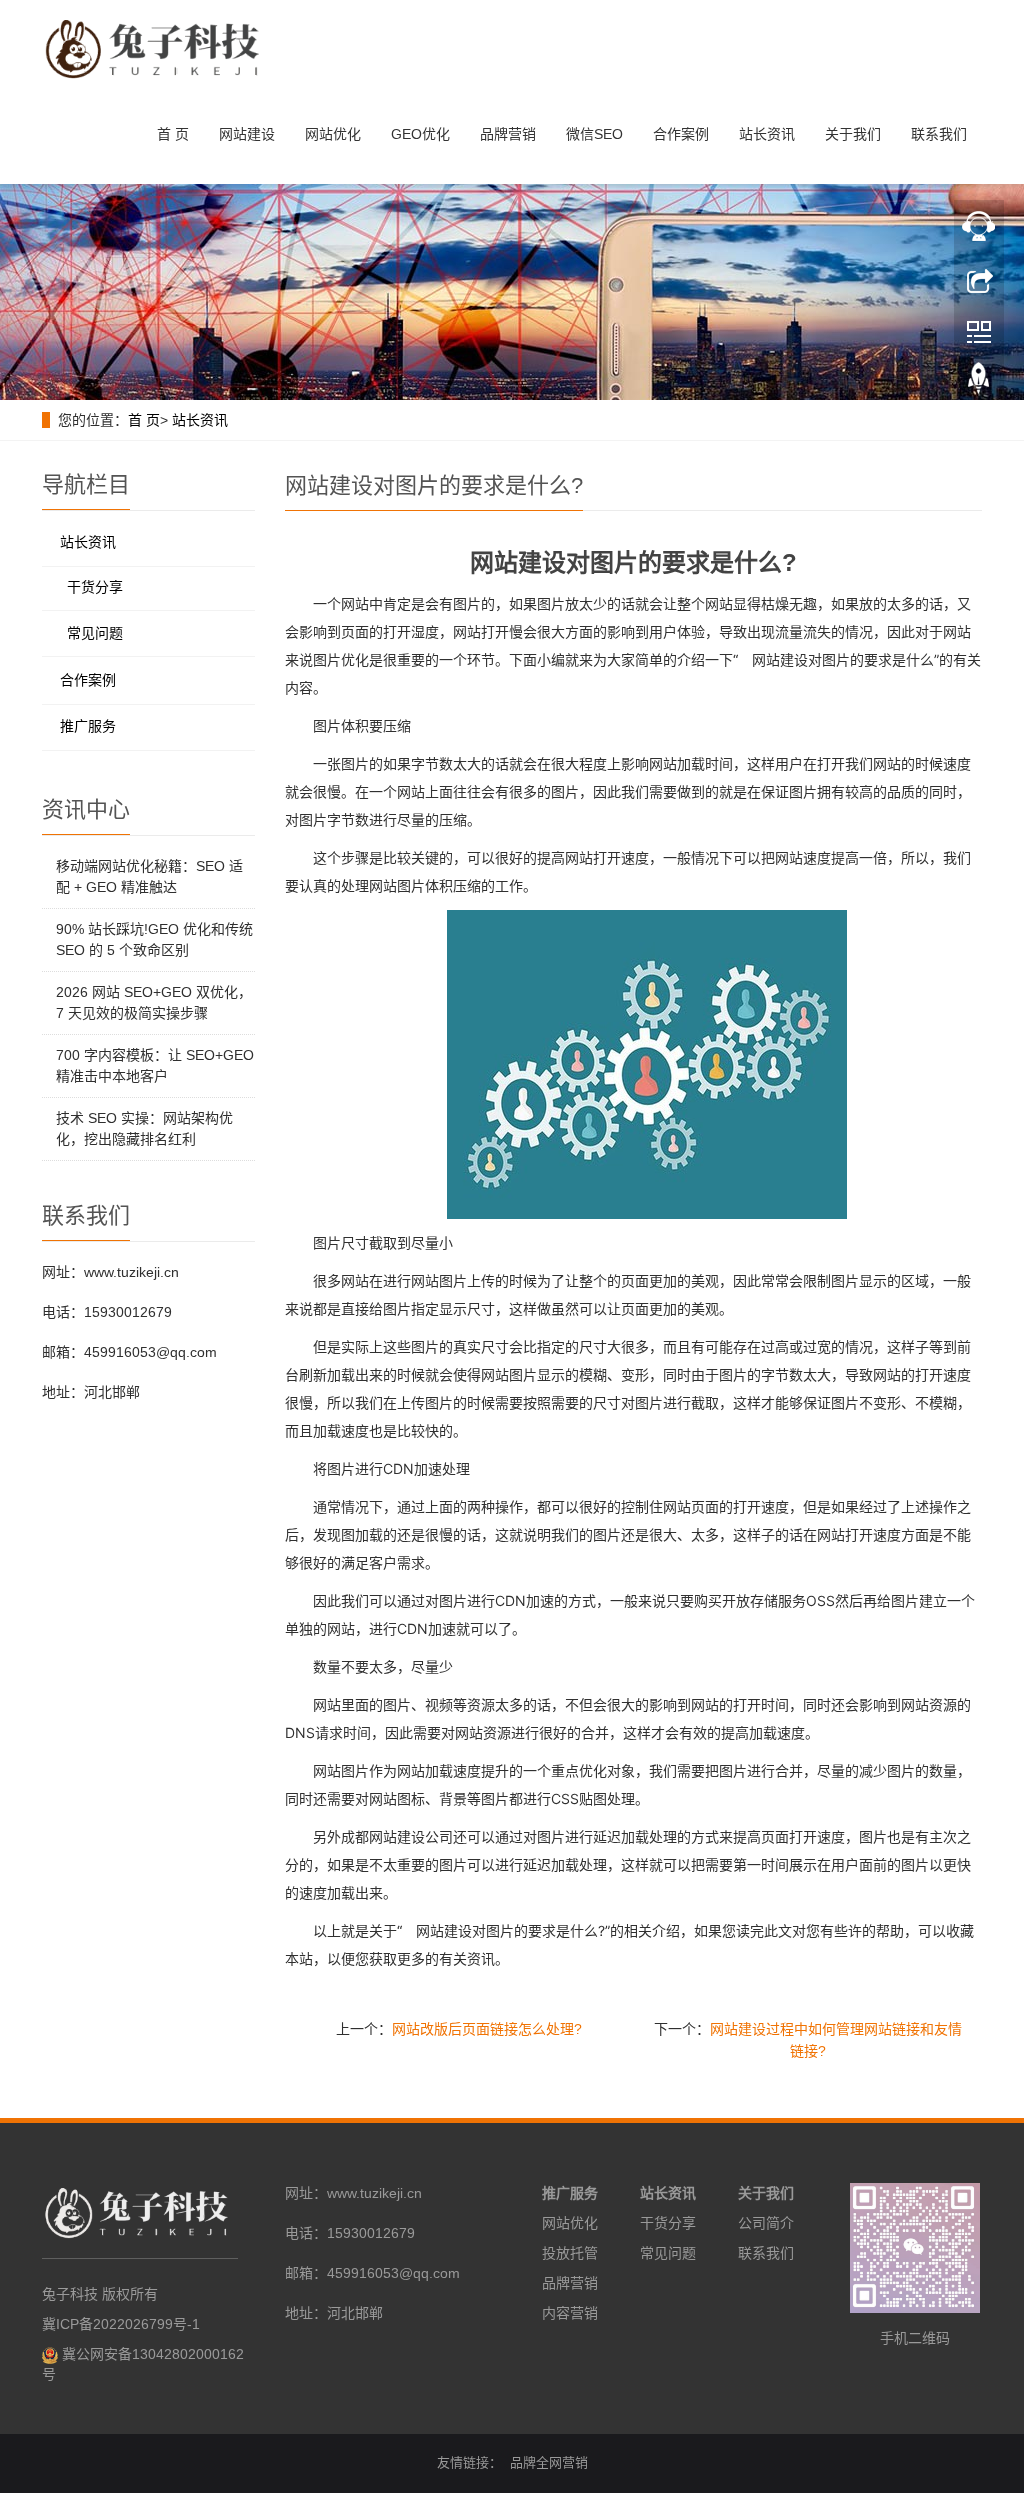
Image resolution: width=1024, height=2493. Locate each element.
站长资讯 (767, 134)
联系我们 (939, 134)
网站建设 (247, 134)
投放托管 (570, 2253)
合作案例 (681, 134)
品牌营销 (508, 134)
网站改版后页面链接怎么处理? (487, 2029)
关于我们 (853, 134)
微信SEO (594, 134)
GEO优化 (420, 134)
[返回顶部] (979, 383)
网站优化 (333, 134)
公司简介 (766, 2223)
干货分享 (95, 587)
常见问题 (95, 633)
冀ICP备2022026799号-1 (121, 2324)
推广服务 (88, 726)
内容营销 (570, 2313)
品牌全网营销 (549, 2462)
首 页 (173, 134)
